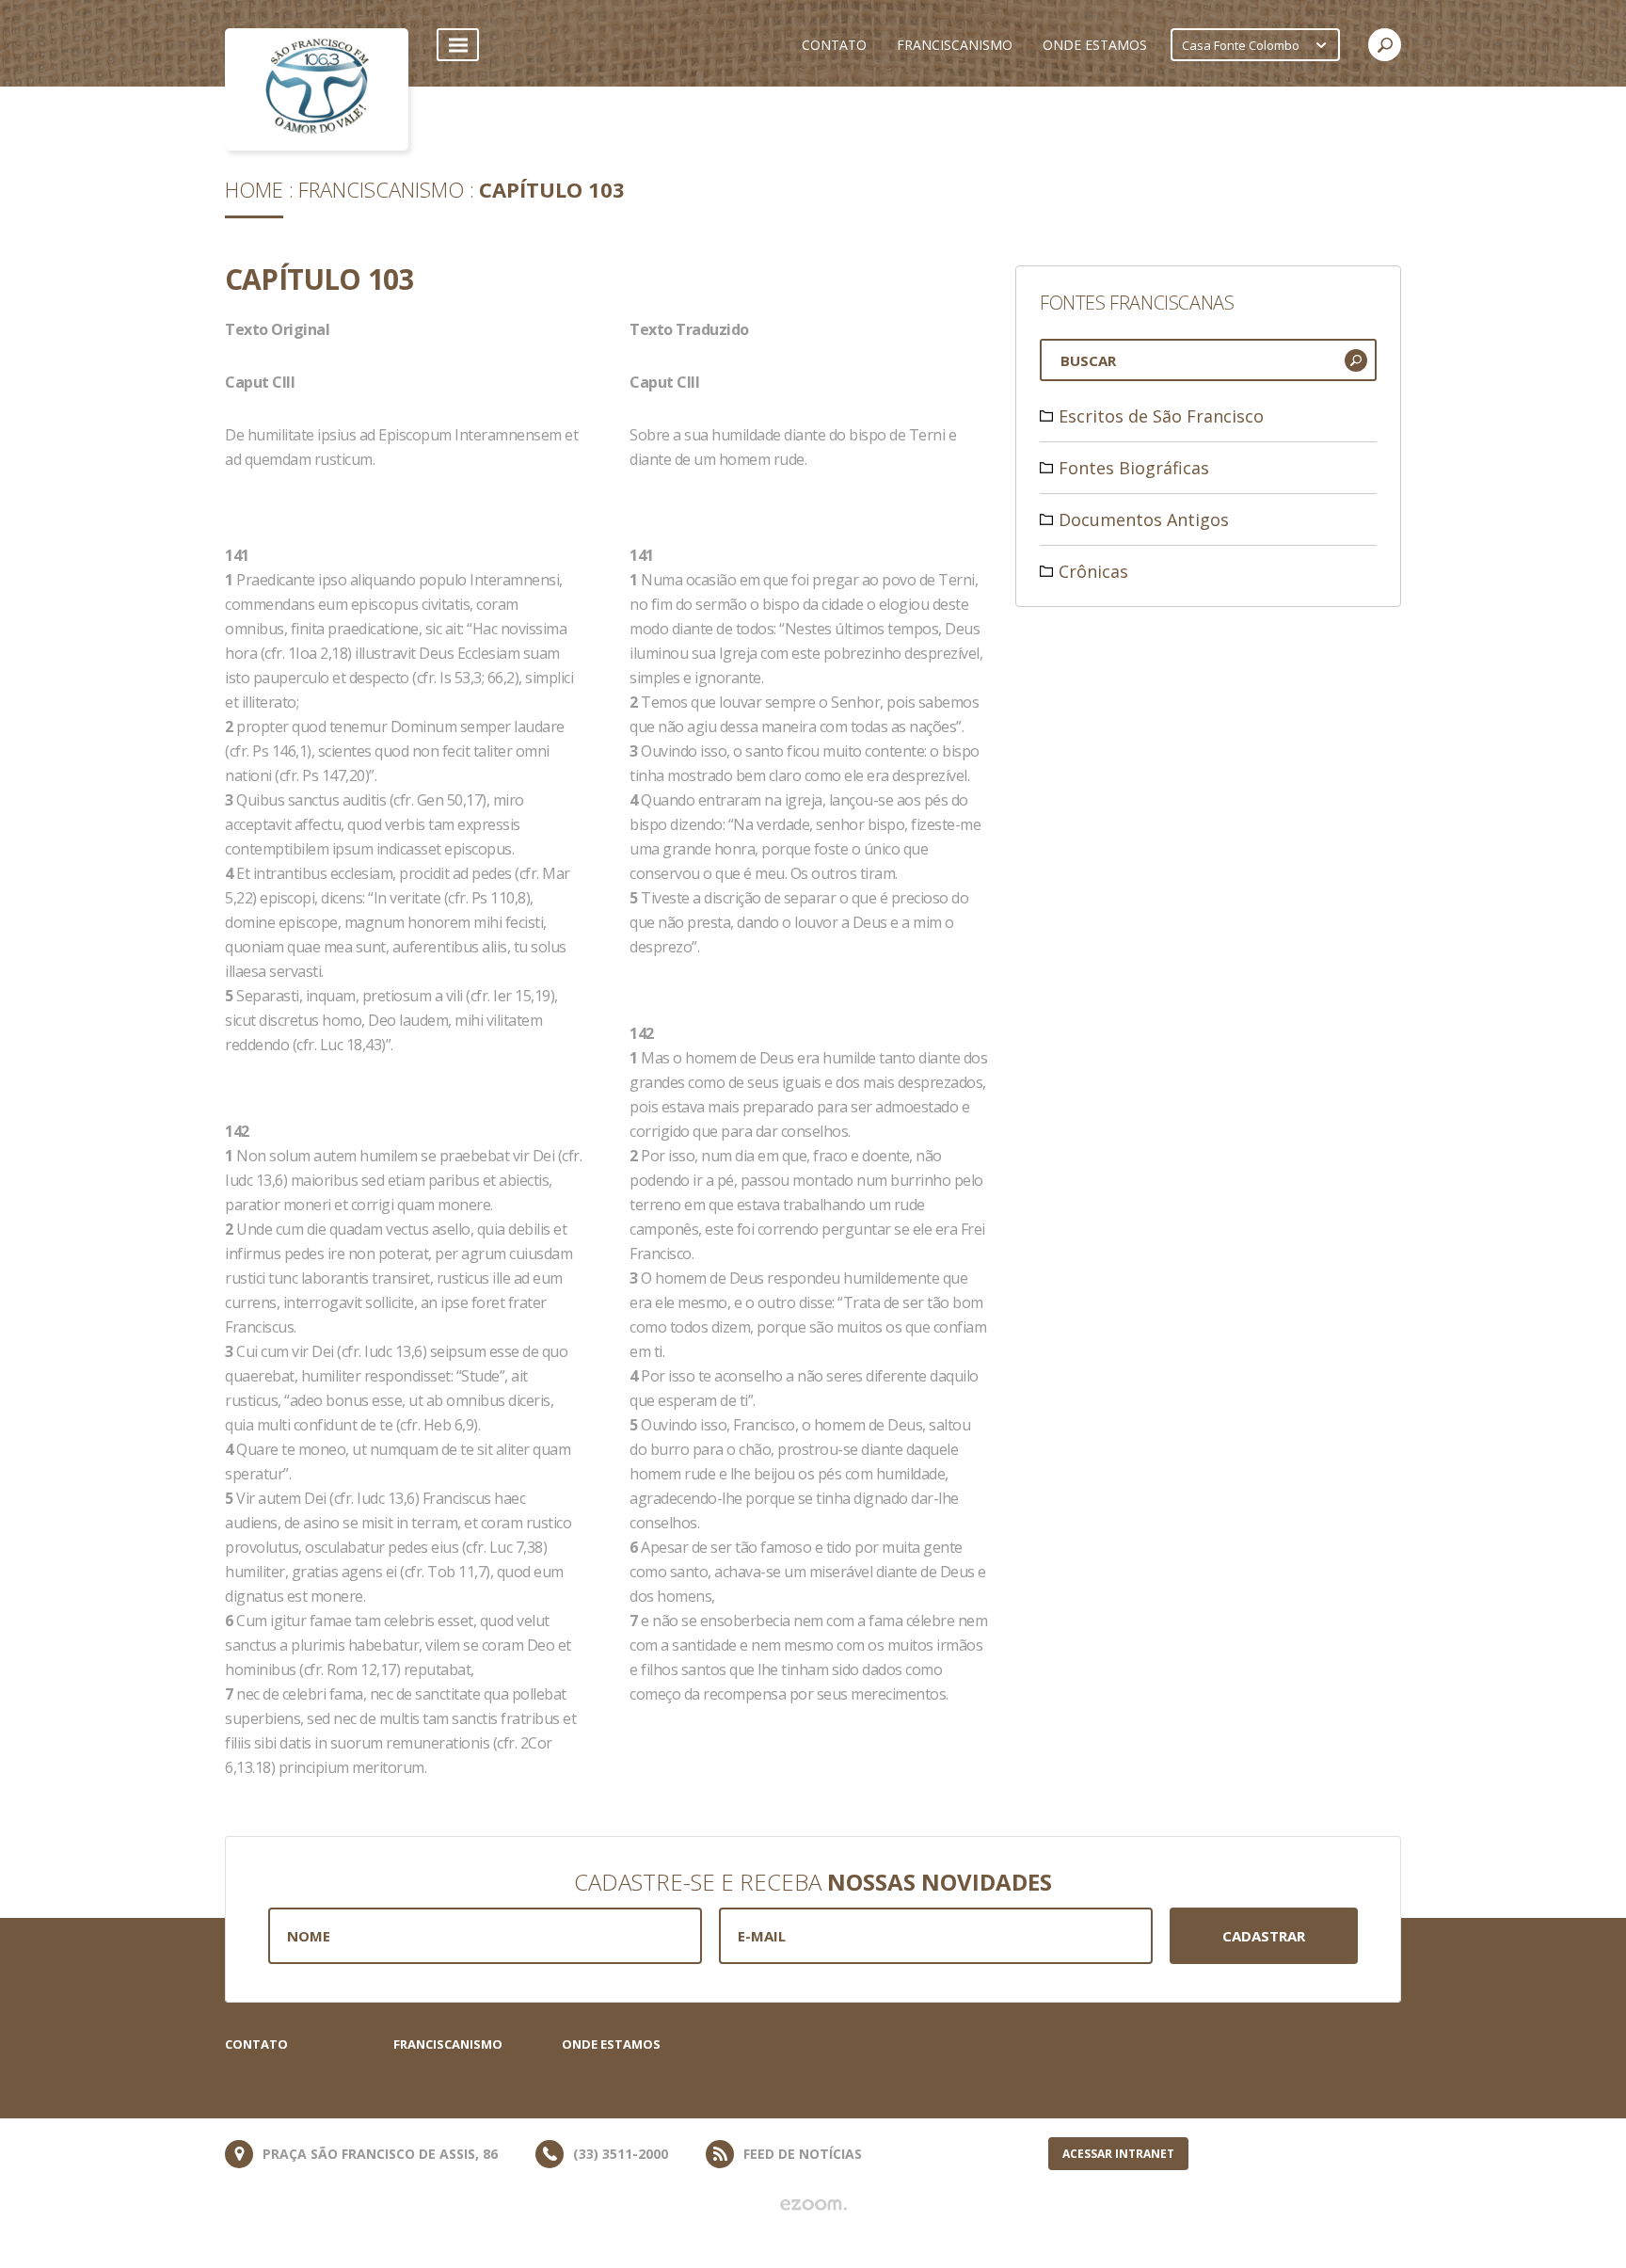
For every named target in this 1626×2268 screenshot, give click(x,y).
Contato (256, 2044)
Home (254, 189)
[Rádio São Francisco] (317, 89)
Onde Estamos (611, 2044)
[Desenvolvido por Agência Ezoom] (813, 2205)
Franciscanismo (381, 189)
